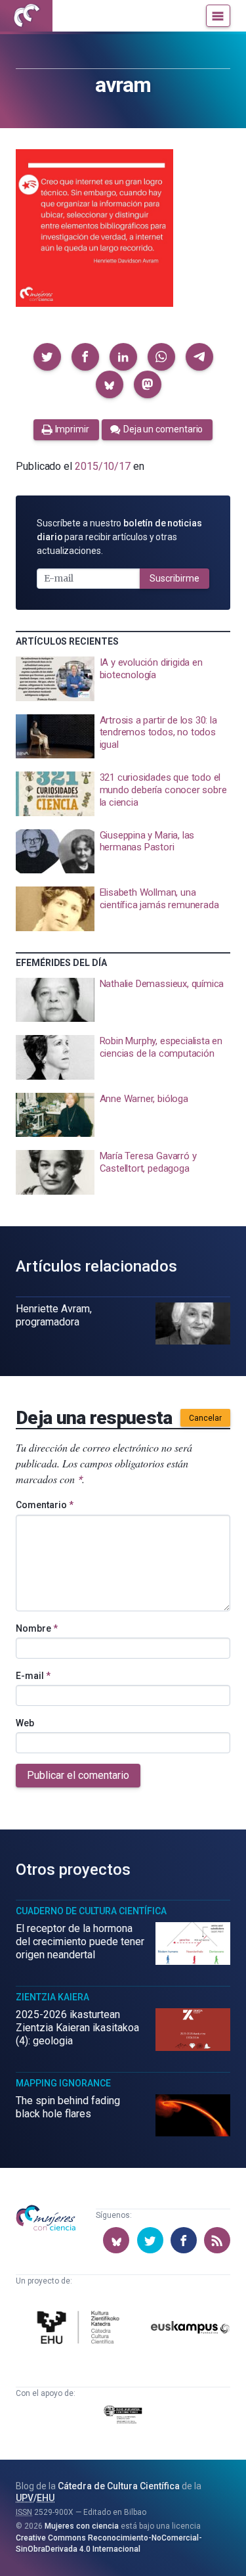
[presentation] (123, 679)
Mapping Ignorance (63, 2083)
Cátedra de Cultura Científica (119, 2486)
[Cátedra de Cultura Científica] (80, 2329)
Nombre (37, 1628)
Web (25, 1723)
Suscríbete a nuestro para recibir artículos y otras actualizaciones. (119, 537)
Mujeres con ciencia (82, 2526)
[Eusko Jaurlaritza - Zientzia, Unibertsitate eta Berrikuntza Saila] (123, 2417)
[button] (47, 357)
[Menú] (218, 16)
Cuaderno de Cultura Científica (91, 1911)
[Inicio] (26, 16)
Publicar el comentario (78, 1775)
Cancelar (205, 1418)
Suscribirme (174, 578)
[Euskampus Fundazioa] (190, 2330)
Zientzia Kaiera (52, 1997)
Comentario (45, 1505)
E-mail (33, 1676)
